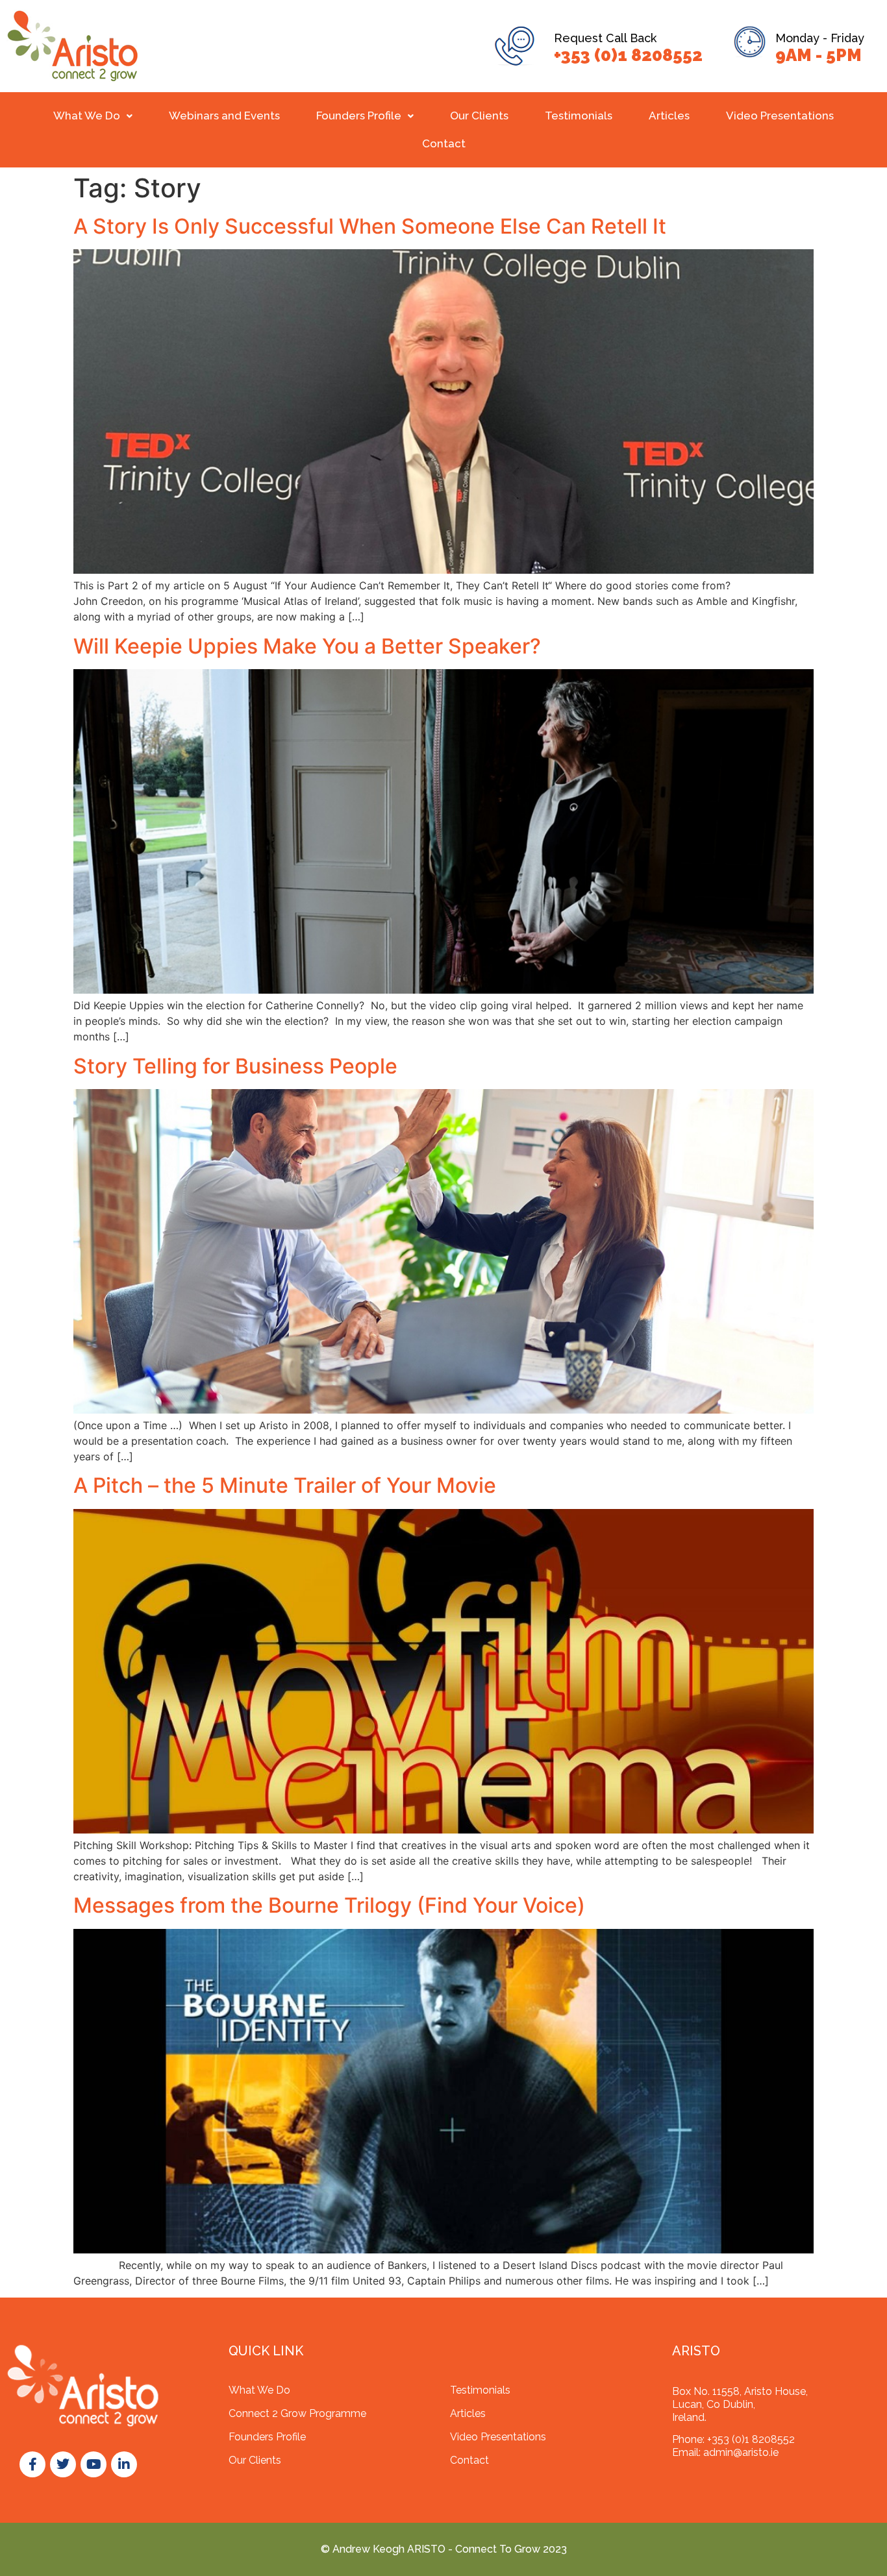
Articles (669, 116)
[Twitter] (63, 2464)
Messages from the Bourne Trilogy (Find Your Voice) (329, 1905)
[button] (93, 116)
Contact (444, 143)
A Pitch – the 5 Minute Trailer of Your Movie (285, 1485)
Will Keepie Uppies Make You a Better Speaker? (307, 646)
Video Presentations (780, 116)
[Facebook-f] (32, 2464)
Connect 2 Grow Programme (297, 2413)
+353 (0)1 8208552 (628, 55)
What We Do (87, 116)
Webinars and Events (224, 116)
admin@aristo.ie (741, 2452)
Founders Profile (359, 116)
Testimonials (579, 116)
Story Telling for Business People (235, 1066)
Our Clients (479, 116)
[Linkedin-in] (124, 2464)
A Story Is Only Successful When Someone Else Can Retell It (370, 226)
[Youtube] (94, 2464)
